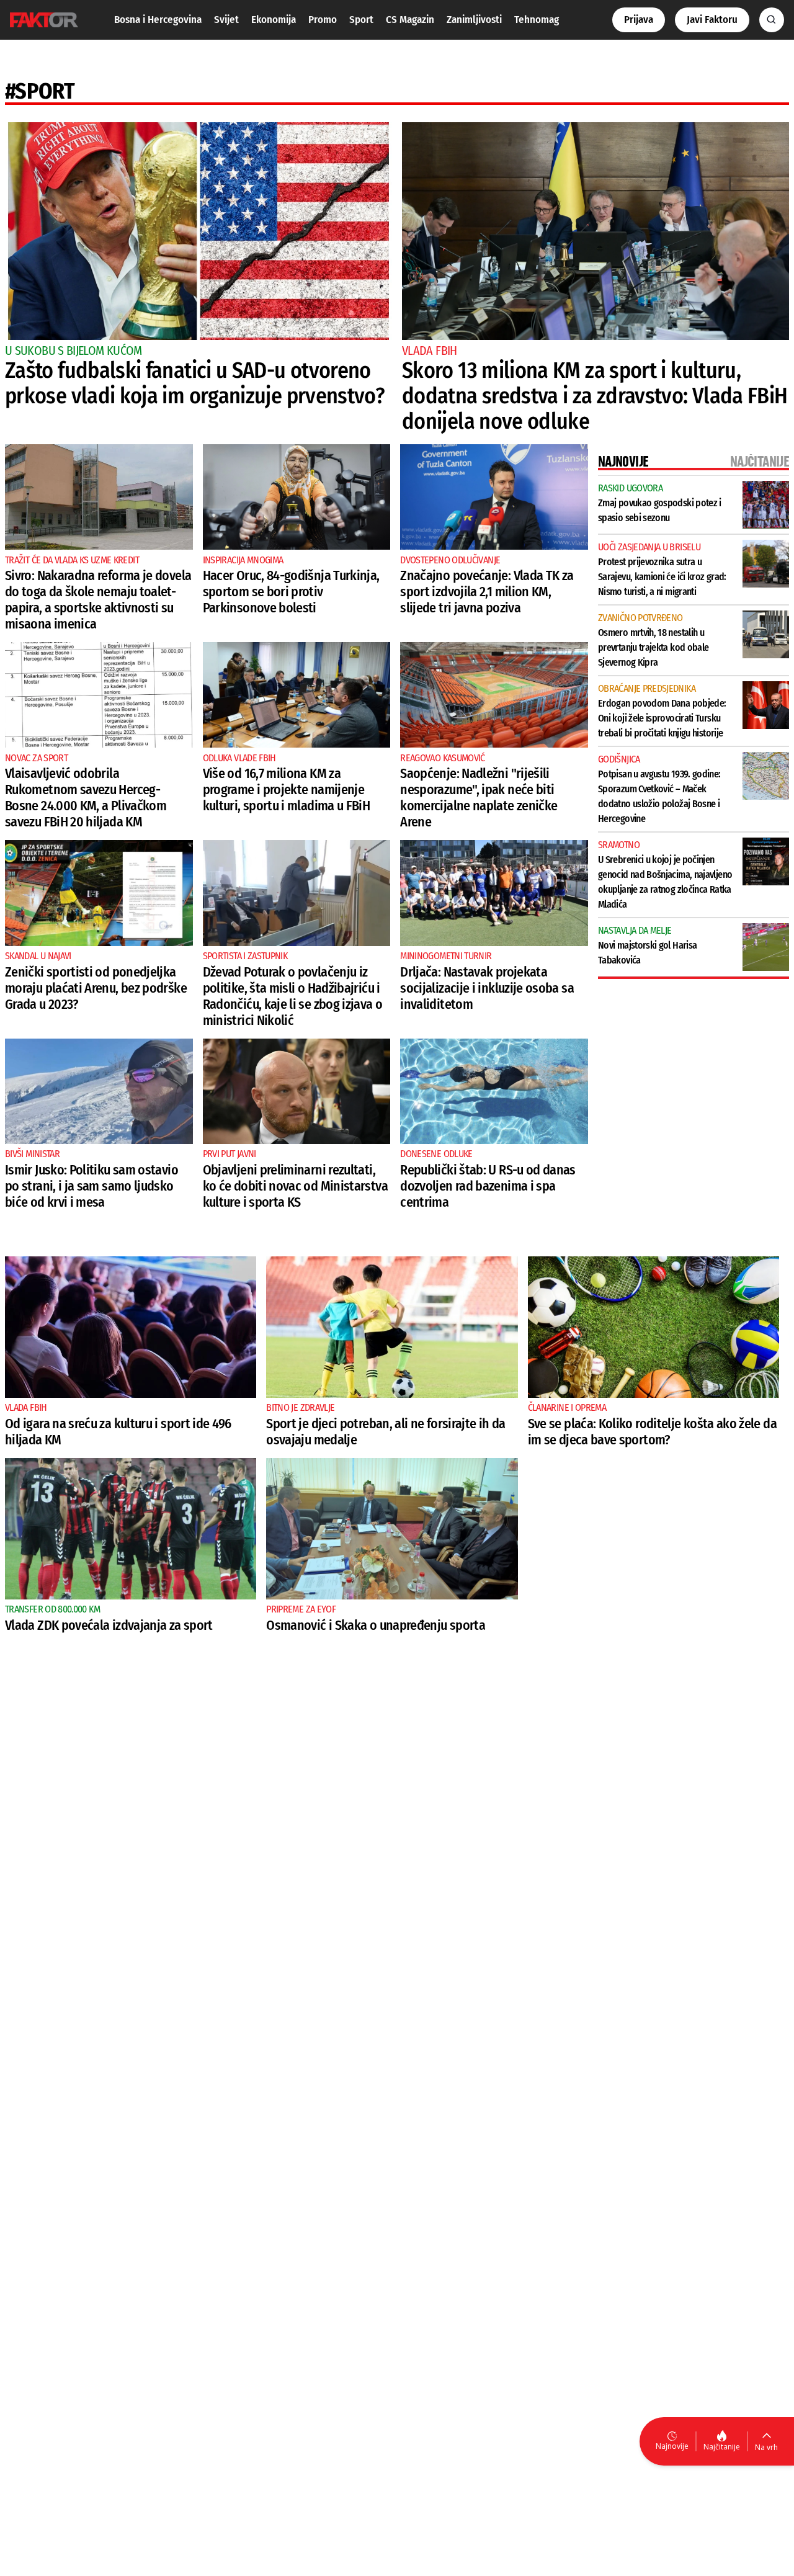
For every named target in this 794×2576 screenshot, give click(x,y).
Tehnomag (537, 20)
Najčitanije (722, 2447)
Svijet (226, 20)
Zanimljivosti (474, 20)
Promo (323, 20)
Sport (361, 20)
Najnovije (672, 2446)
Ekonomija (274, 20)
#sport (40, 91)
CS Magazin (410, 20)
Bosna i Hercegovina (158, 20)
